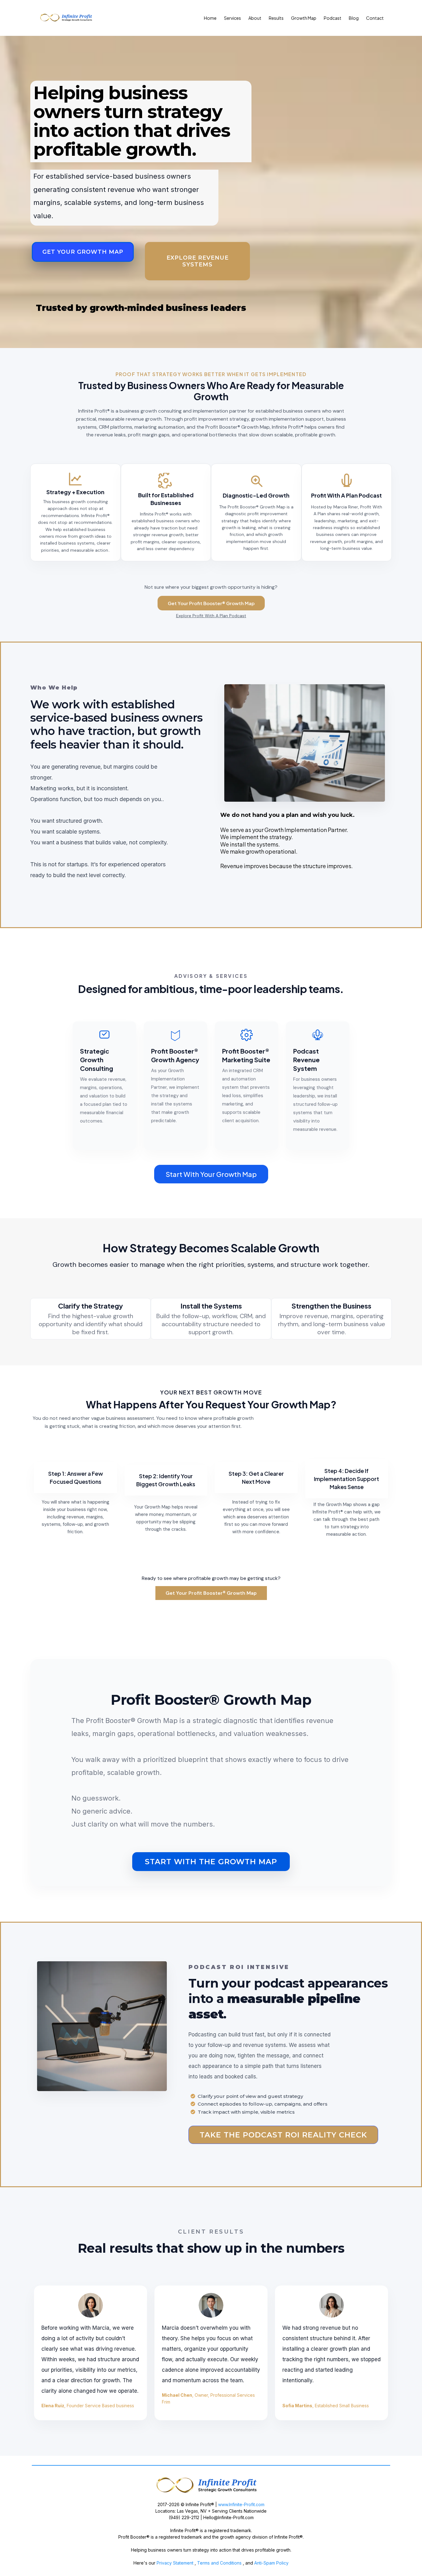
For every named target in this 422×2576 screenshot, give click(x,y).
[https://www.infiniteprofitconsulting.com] (211, 2486)
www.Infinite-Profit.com (241, 2504)
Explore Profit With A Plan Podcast (211, 616)
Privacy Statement (174, 2563)
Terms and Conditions (220, 2563)
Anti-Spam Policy (271, 2563)
